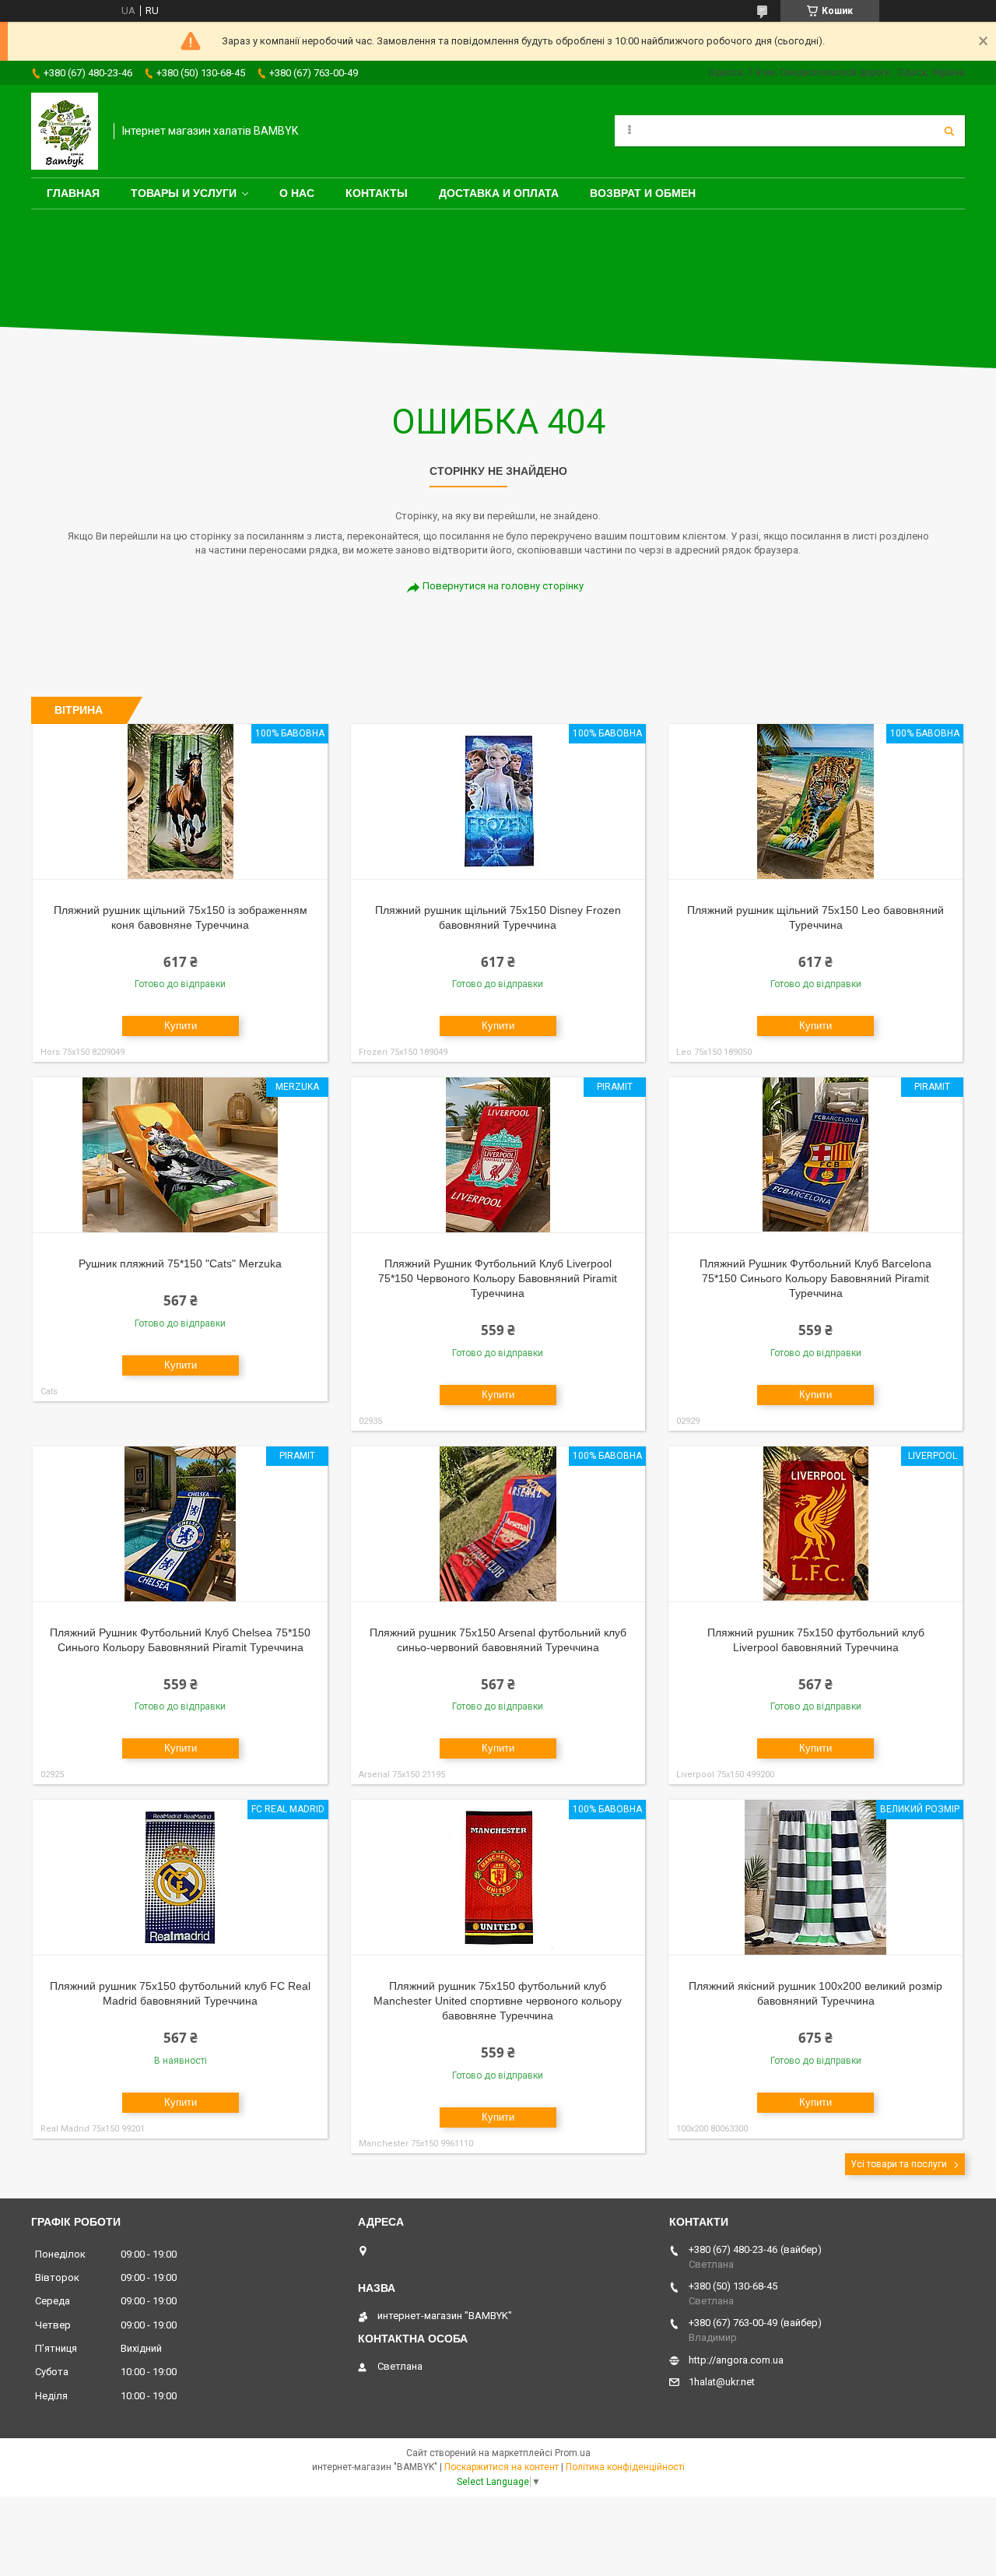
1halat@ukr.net (722, 2382)
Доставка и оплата (499, 193)
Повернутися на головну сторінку (503, 586)
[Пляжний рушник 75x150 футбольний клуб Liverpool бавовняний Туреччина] (816, 1524)
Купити (181, 1026)
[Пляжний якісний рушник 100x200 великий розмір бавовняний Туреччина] (816, 1878)
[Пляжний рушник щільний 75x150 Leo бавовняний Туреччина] (816, 802)
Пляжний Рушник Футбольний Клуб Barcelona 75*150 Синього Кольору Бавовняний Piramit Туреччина (815, 1278)
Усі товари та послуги (899, 2164)
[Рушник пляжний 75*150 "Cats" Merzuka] (180, 1155)
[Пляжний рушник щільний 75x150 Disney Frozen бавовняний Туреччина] (498, 802)
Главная (73, 193)
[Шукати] (949, 131)
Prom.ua (573, 2453)
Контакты (377, 193)
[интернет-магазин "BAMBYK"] (65, 131)
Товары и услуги (184, 193)
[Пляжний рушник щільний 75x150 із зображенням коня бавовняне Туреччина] (180, 802)
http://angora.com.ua (736, 2360)
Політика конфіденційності (625, 2467)
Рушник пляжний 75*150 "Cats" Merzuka (180, 1263)
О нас (297, 193)
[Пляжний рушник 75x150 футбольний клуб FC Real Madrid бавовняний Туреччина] (180, 1878)
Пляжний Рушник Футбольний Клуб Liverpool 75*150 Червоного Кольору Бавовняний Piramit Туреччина (498, 1278)
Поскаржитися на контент (502, 2467)
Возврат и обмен (643, 193)
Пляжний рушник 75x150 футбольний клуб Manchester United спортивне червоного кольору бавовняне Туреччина (498, 2001)
